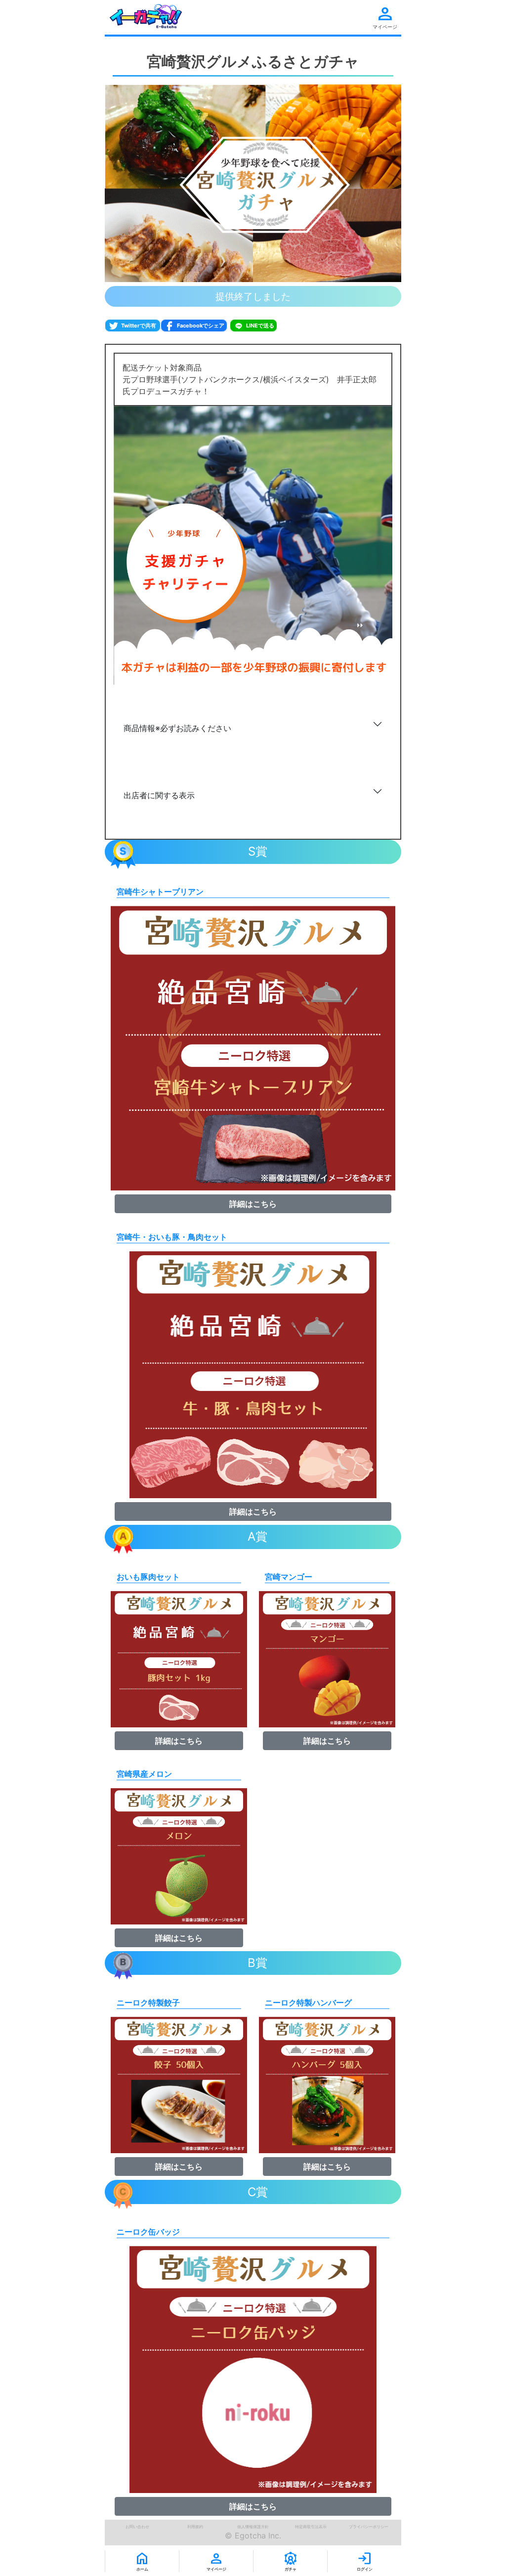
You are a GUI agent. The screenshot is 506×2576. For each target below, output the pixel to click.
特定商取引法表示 (311, 2527)
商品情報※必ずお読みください (177, 728)
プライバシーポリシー (369, 2527)
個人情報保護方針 (253, 2527)
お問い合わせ (137, 2527)
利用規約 (195, 2527)
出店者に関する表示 (159, 795)
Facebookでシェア (200, 326)
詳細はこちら (253, 1204)
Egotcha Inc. (258, 2535)
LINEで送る (259, 326)
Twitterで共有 (139, 326)
